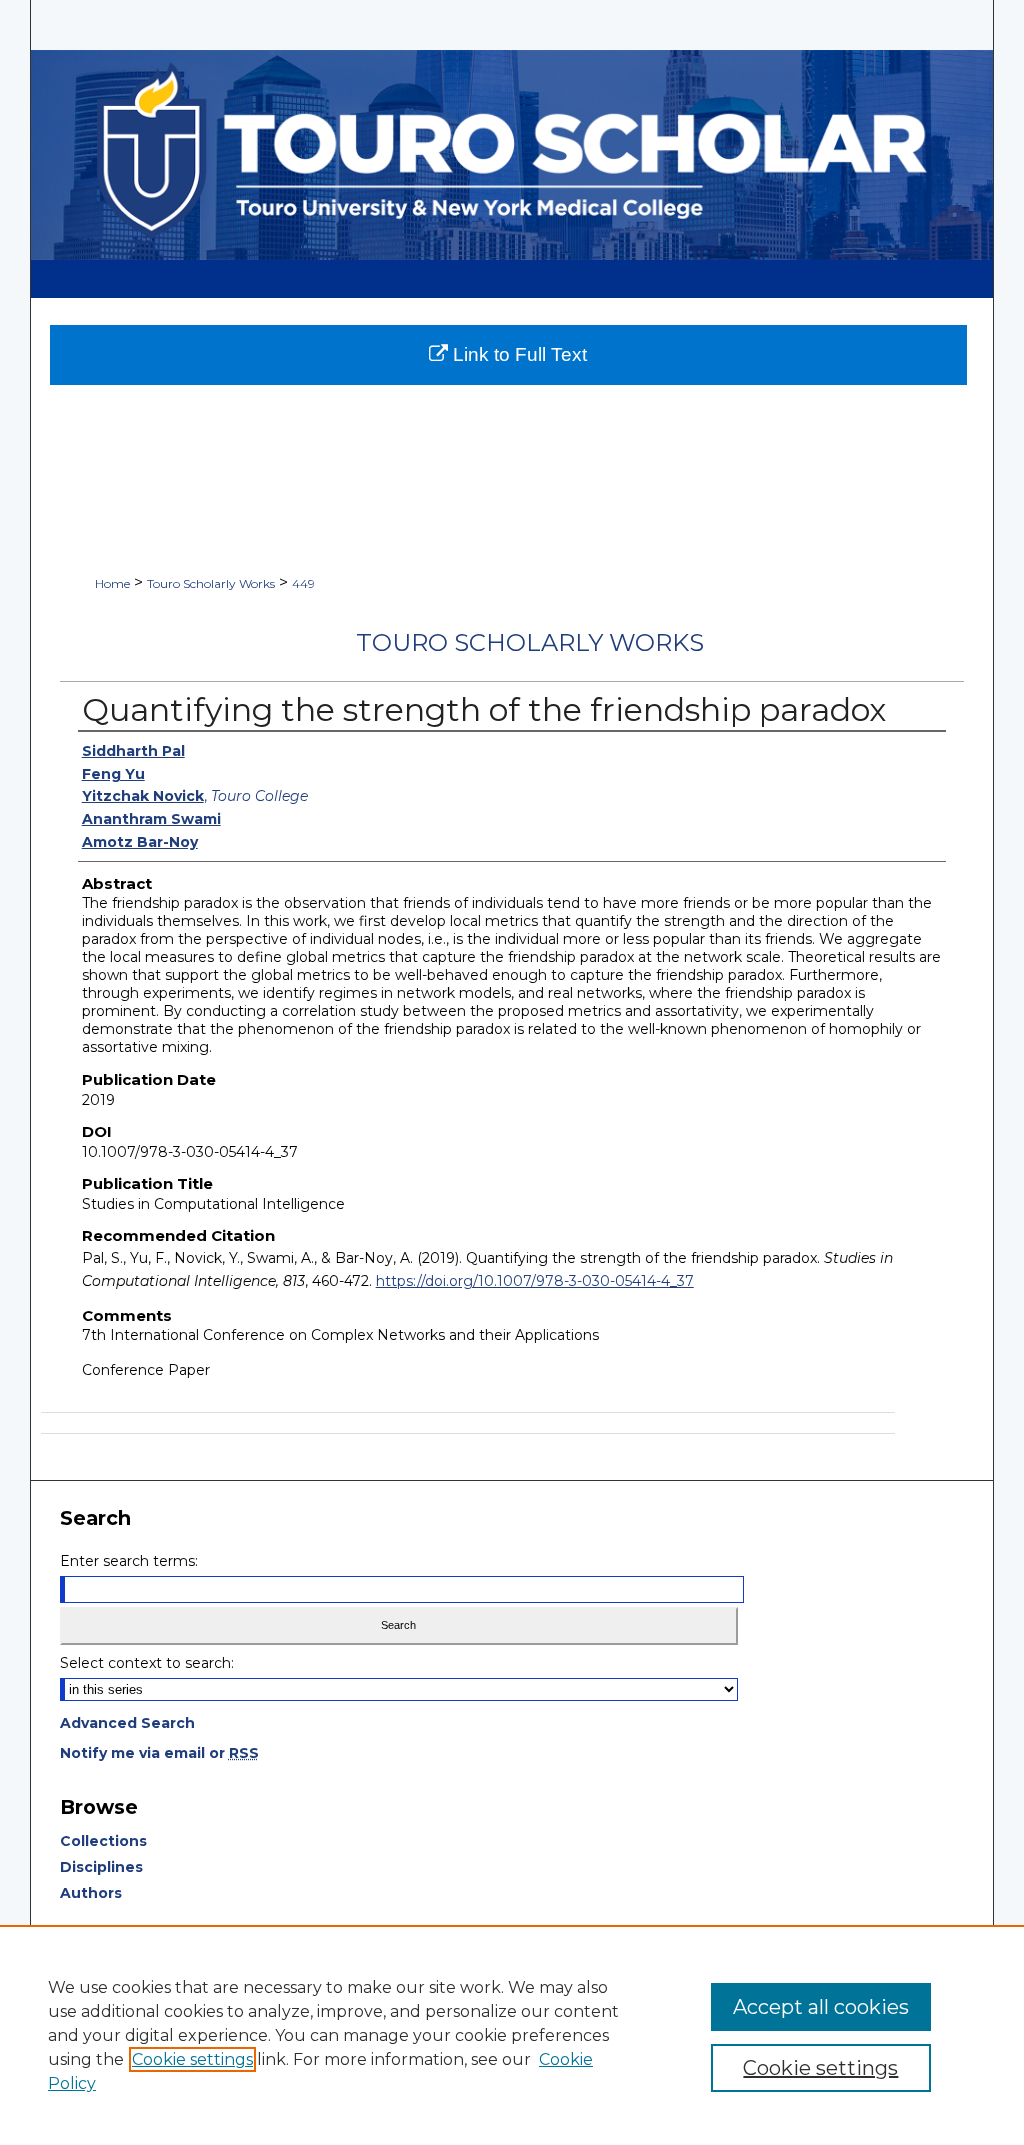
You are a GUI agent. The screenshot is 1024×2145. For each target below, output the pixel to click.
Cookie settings (192, 2059)
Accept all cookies (821, 2007)
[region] (512, 2035)
